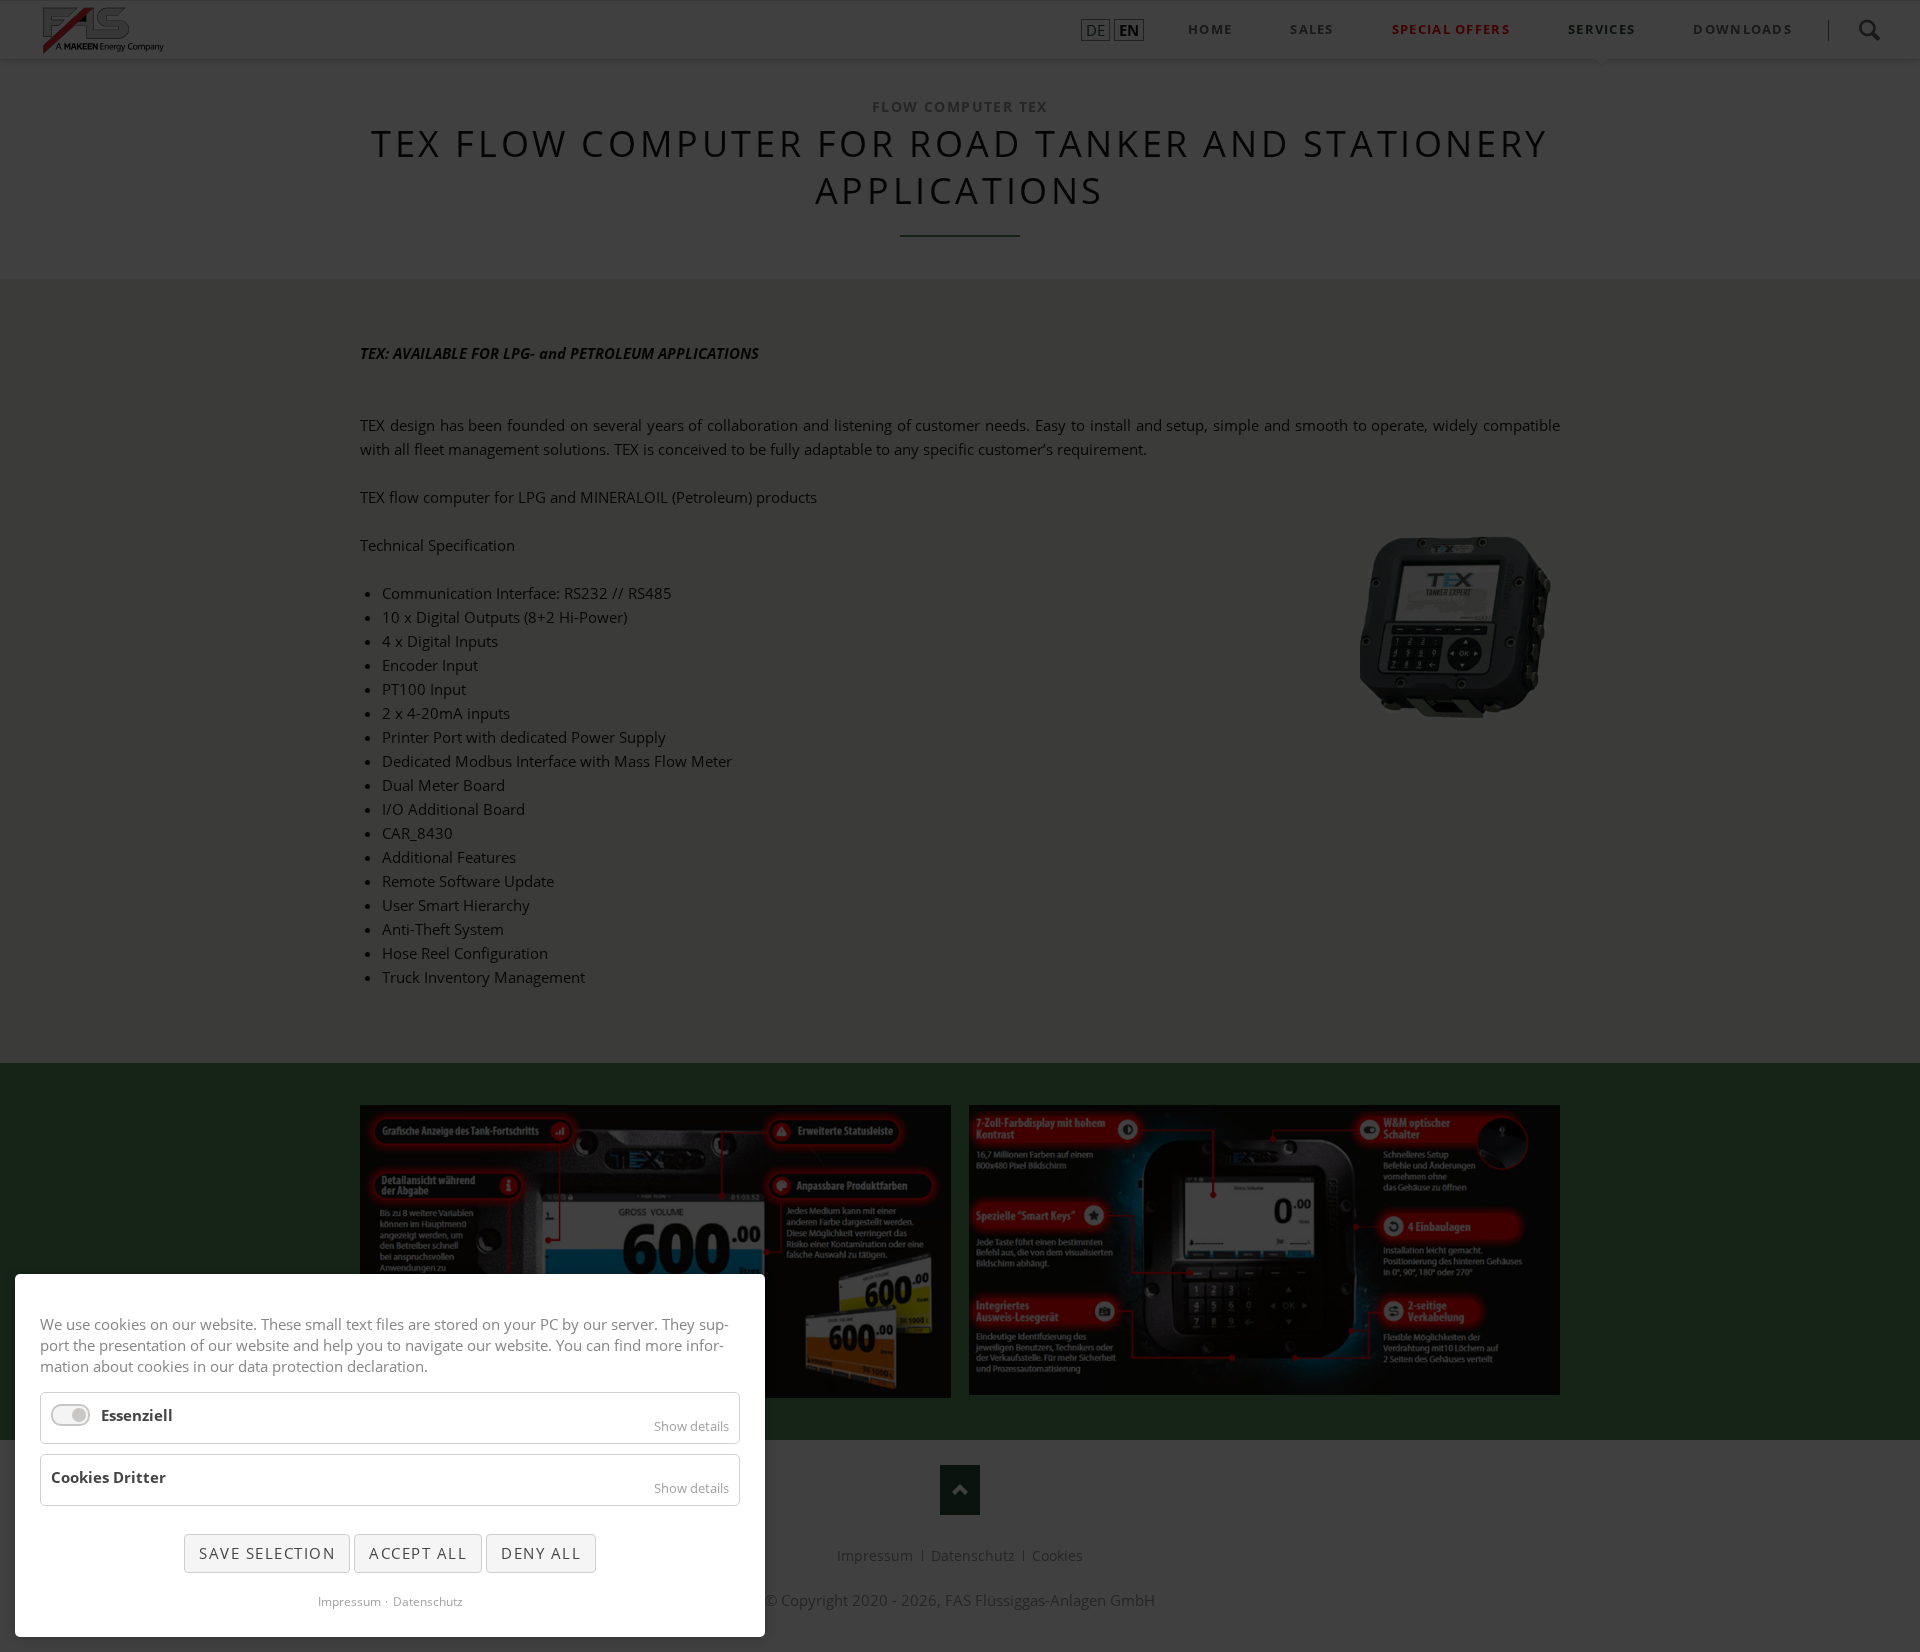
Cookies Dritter (108, 1477)
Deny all (541, 1553)
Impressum (349, 1601)
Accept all (418, 1553)
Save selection (267, 1553)
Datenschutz (428, 1601)
